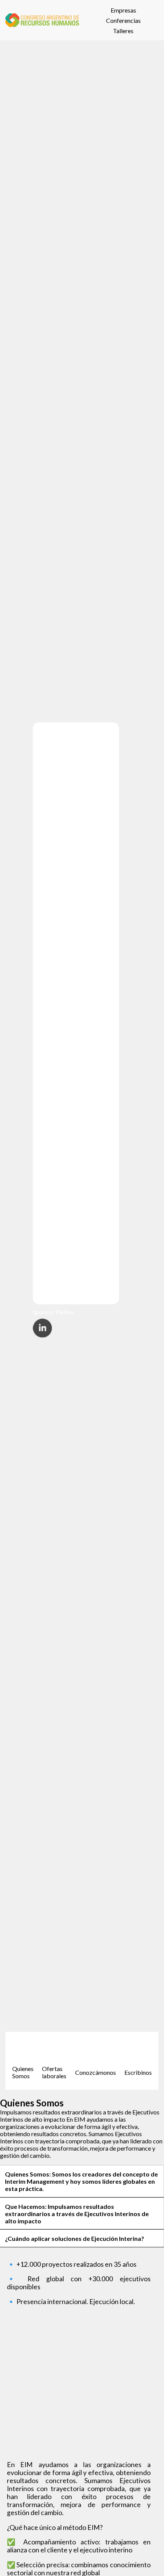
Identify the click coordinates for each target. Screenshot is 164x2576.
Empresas (123, 10)
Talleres (123, 31)
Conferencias (123, 20)
